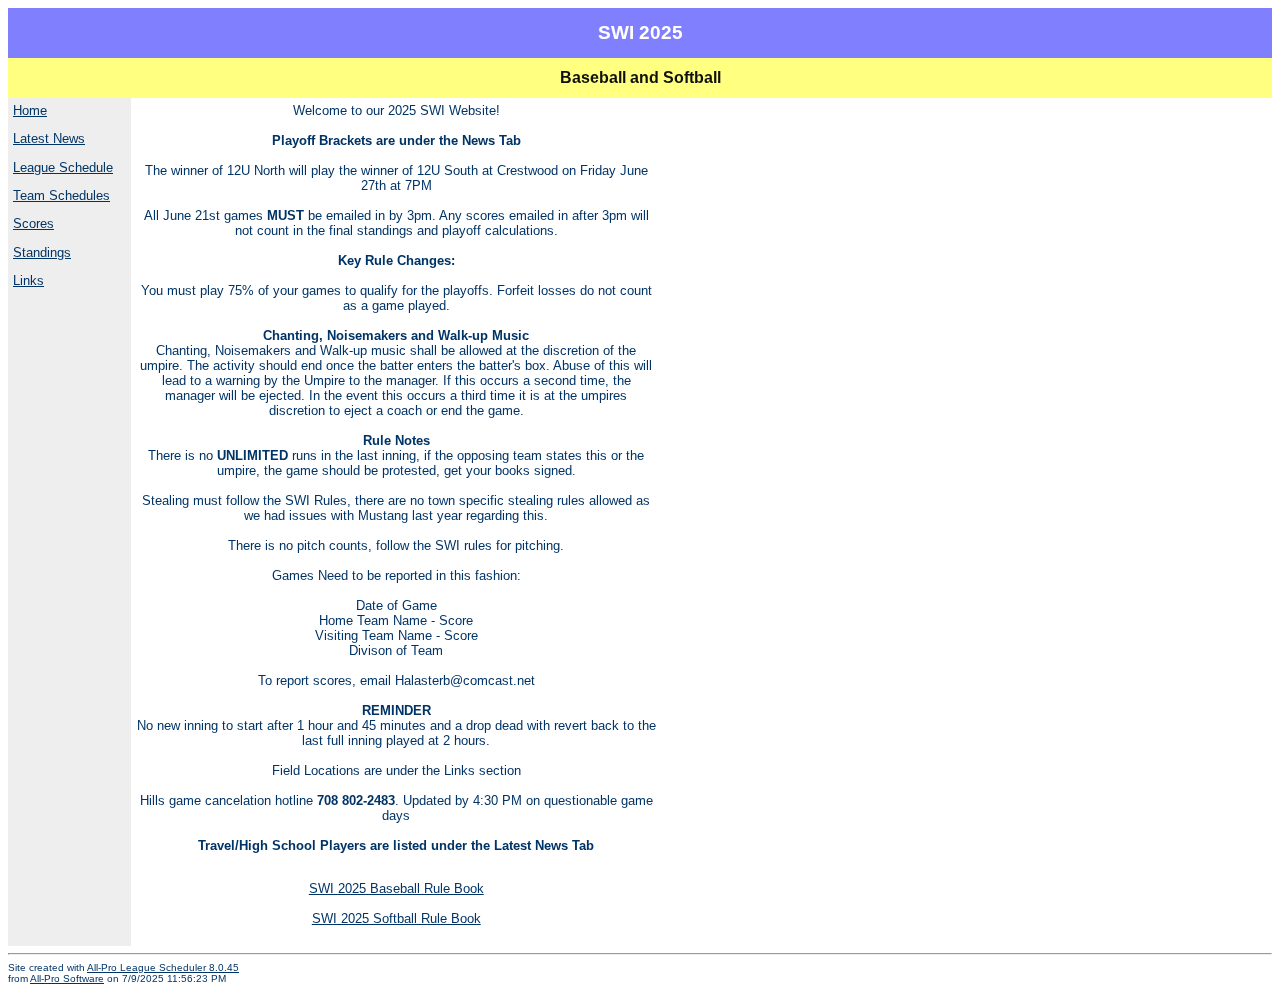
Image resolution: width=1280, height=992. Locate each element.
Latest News (49, 138)
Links (28, 280)
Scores (33, 223)
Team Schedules (61, 195)
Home (30, 110)
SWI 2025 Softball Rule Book (396, 918)
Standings (42, 252)
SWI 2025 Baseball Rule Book (396, 888)
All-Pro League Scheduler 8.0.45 (163, 967)
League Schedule (63, 167)
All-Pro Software (67, 978)
